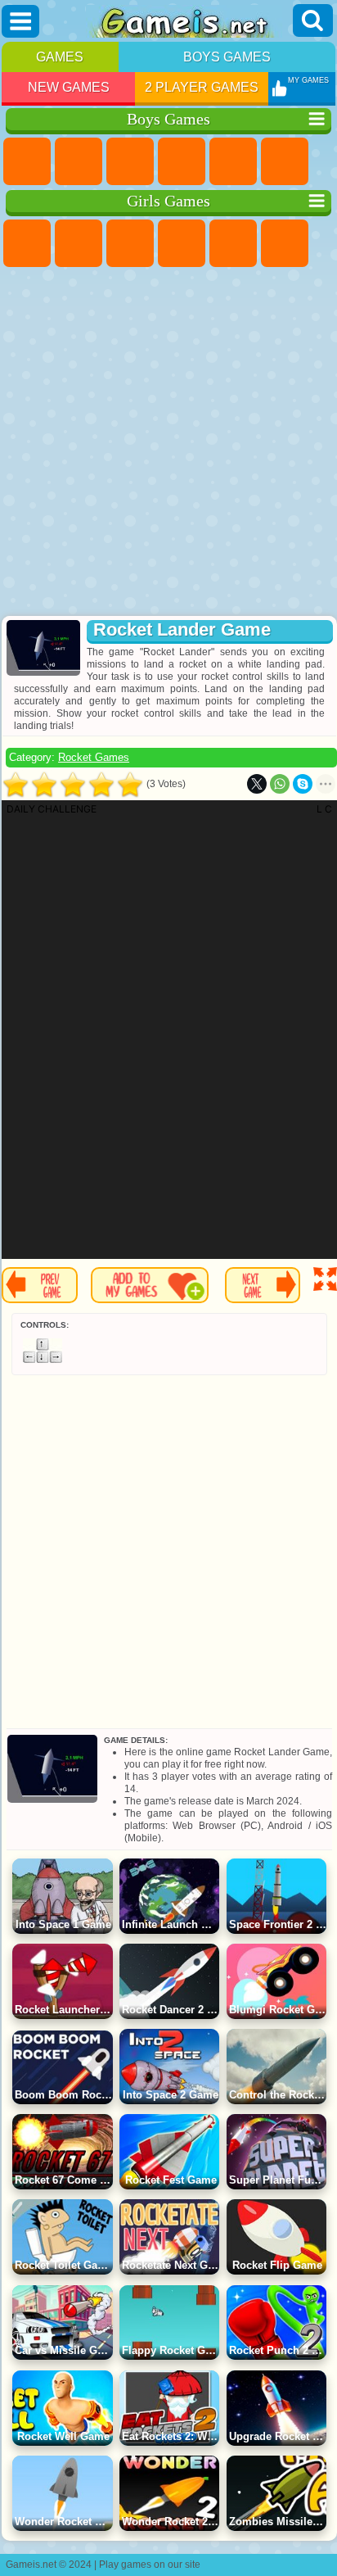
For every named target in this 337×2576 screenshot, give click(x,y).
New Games (69, 87)
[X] (257, 784)
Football (79, 161)
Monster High (285, 243)
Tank (182, 161)
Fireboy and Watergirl (130, 243)
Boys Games (227, 57)
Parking (27, 161)
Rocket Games (94, 757)
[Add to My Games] (150, 1285)
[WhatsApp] (280, 784)
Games (60, 57)
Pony (27, 243)
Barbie (182, 243)
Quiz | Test (233, 243)
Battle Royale (285, 161)
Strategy (130, 161)
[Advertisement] (167, 443)
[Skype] (303, 784)
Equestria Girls (79, 243)
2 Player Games (202, 87)
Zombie (233, 161)
